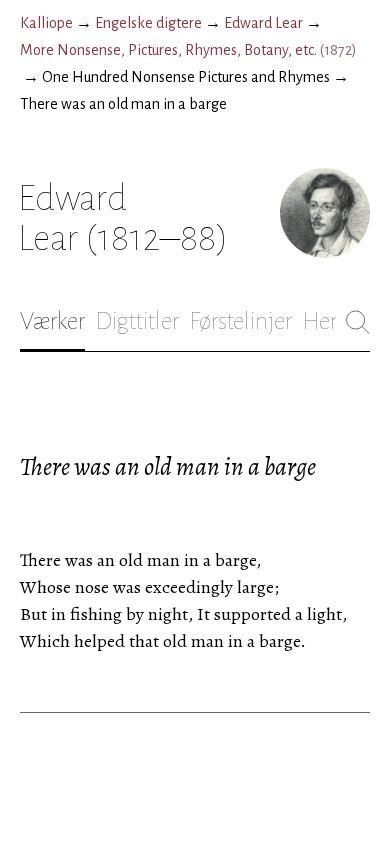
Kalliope (46, 23)
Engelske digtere (148, 23)
